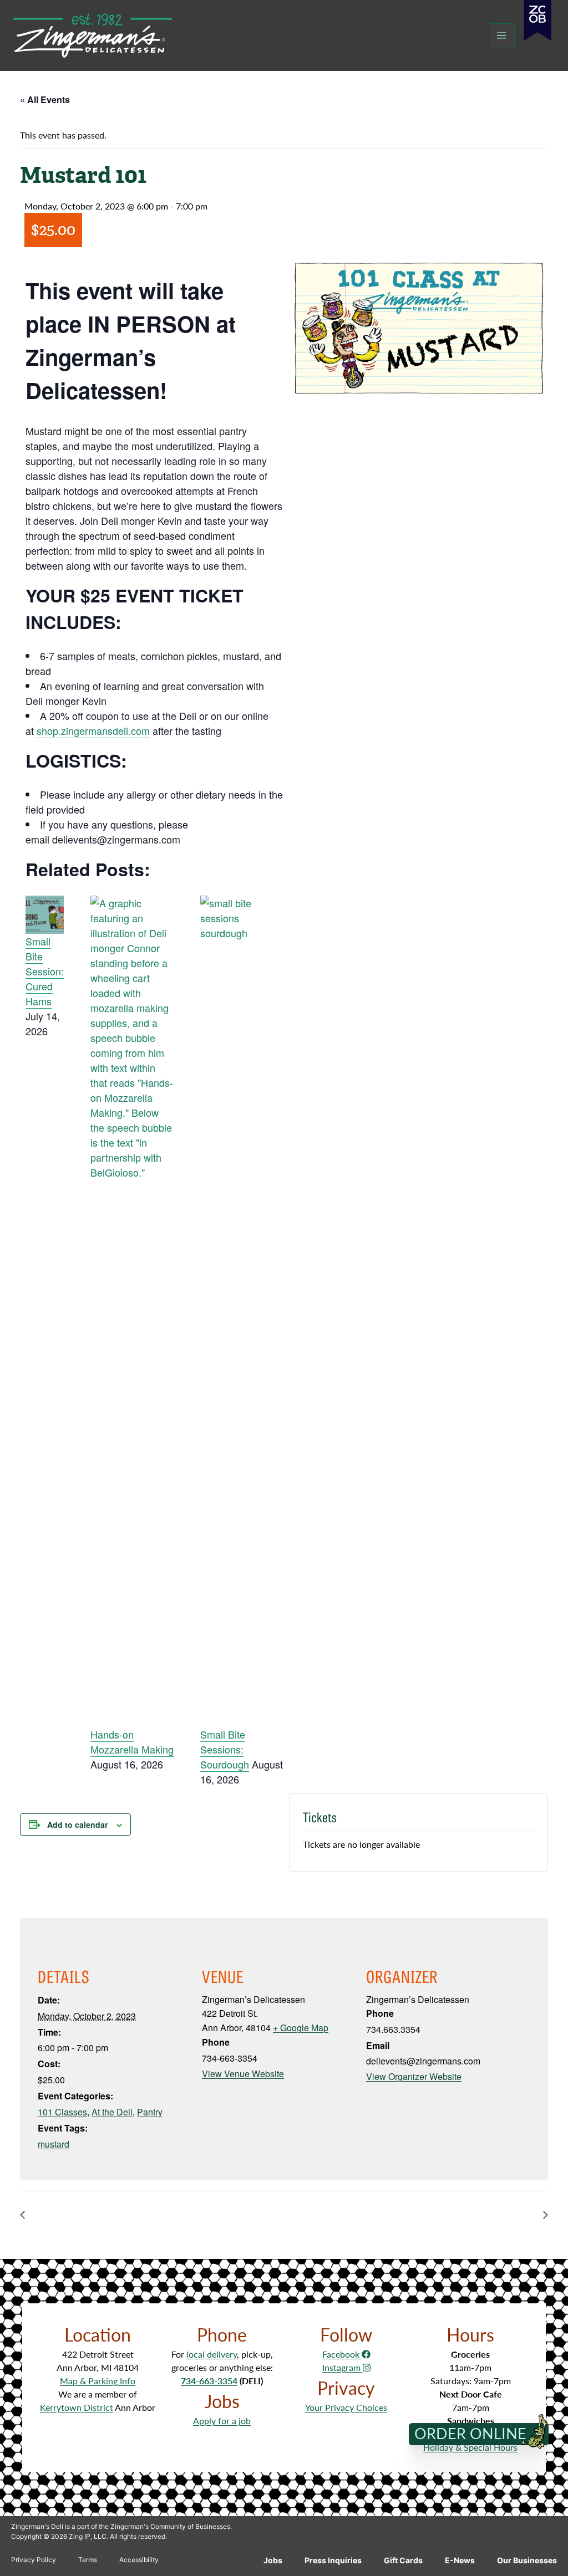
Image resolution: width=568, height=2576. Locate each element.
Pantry (150, 2112)
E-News (460, 2560)
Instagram (343, 2367)
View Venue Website (243, 2074)
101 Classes (62, 2112)
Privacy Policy (34, 2560)
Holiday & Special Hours (470, 2447)
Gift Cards (403, 2560)
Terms (88, 2560)
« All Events (45, 99)
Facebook (342, 2354)
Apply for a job (222, 2421)
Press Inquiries (333, 2560)
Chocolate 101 (60, 2214)
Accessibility (139, 2560)
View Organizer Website (414, 2076)
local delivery (212, 2354)
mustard (54, 2144)
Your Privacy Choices (346, 2407)
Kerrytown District (77, 2407)
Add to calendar (77, 1824)
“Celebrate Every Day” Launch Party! (464, 2214)
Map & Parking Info (98, 2381)
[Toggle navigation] (502, 36)
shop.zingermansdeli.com (93, 730)
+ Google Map (301, 2028)
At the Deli (112, 2112)
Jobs (273, 2560)
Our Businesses (527, 2560)
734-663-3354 (209, 2381)
